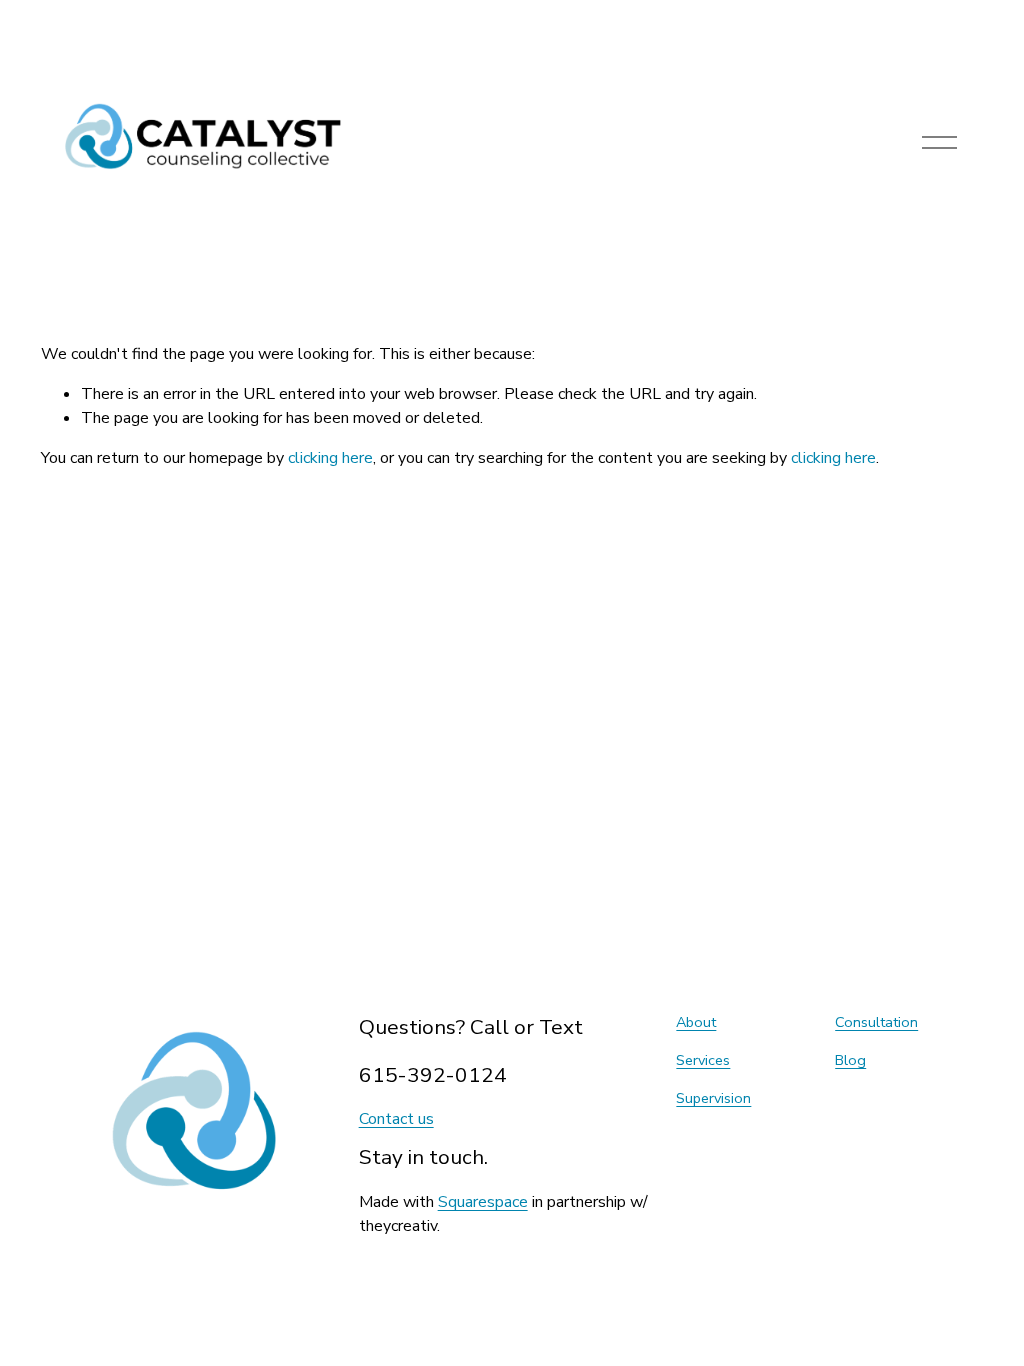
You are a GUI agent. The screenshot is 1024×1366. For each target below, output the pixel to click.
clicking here (330, 458)
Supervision (713, 1098)
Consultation (876, 1022)
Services (703, 1060)
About (696, 1022)
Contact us (396, 1119)
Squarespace (483, 1202)
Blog (850, 1060)
